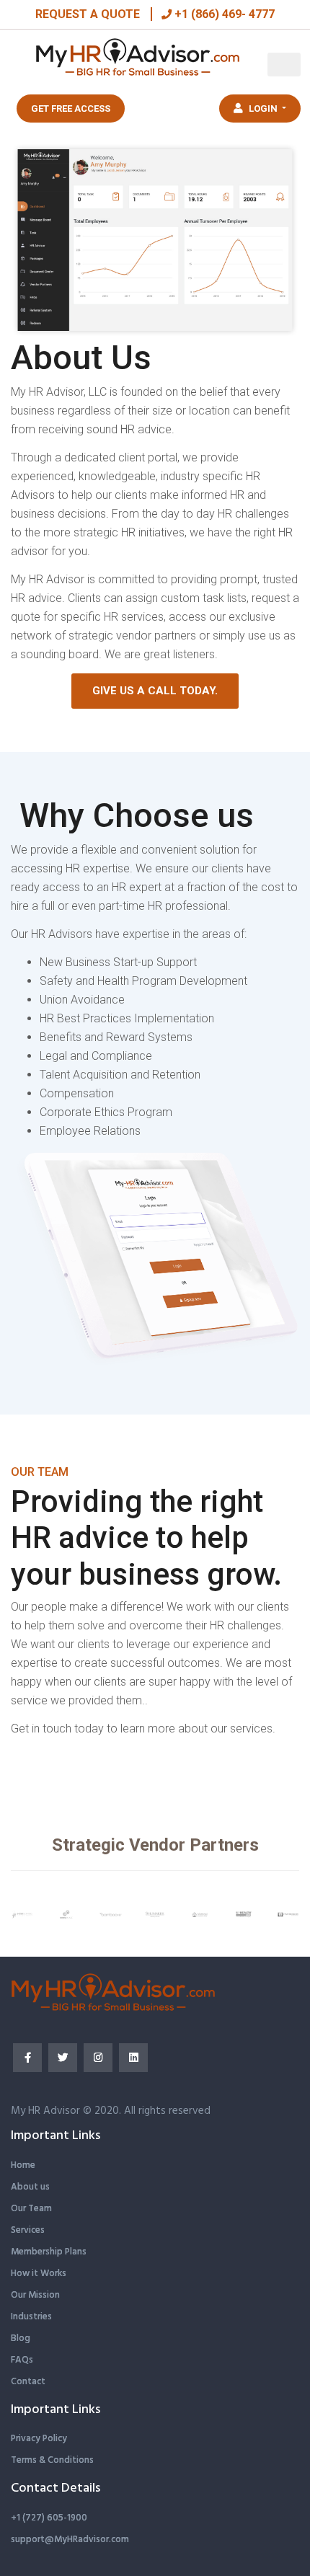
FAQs (22, 2360)
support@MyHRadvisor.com (70, 2540)
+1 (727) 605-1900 (49, 2518)
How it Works (39, 2274)
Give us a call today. (155, 691)
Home (23, 2165)
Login (263, 109)
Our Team (31, 2209)
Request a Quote (88, 14)
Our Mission (35, 2295)
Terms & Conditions (52, 2460)
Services (28, 2230)
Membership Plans (49, 2252)
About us (30, 2187)
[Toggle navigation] (284, 65)
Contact (28, 2382)
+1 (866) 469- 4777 (223, 14)
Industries (31, 2317)
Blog (21, 2338)
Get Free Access (71, 109)
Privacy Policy (39, 2439)
